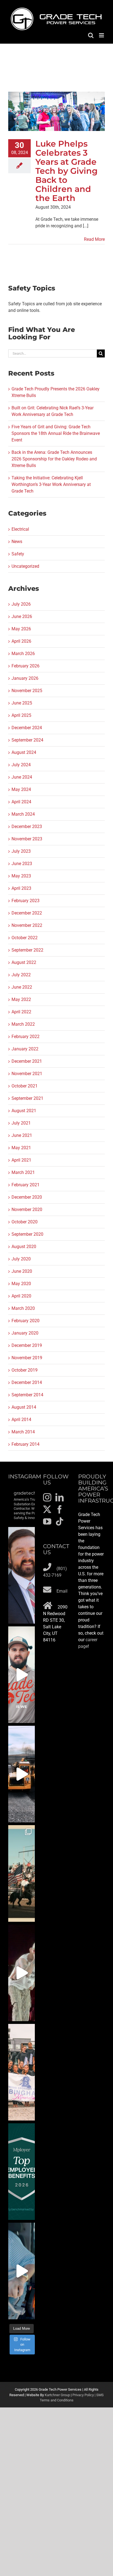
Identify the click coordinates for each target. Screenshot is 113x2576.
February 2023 (26, 901)
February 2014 (26, 1444)
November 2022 (27, 925)
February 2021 (26, 1185)
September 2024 (27, 740)
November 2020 (27, 1209)
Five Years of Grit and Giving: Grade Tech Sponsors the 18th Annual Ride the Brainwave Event (56, 433)
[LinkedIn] (60, 1497)
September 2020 (27, 1234)
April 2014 (21, 1420)
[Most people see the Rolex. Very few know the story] (22, 2271)
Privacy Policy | (84, 2395)
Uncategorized (25, 566)
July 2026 (21, 604)
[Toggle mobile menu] (102, 35)
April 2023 (21, 888)
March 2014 (23, 1432)
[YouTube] (47, 1521)
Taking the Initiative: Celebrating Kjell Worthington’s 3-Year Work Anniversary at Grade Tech (51, 484)
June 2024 (22, 777)
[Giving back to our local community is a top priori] (22, 2072)
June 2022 (22, 987)
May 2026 (21, 629)
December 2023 (27, 826)
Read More (94, 239)
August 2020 (24, 1247)
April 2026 (21, 641)
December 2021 (27, 1061)
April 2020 (21, 1296)
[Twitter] (47, 1509)
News (17, 542)
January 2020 (25, 1333)
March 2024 (23, 814)
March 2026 (23, 654)
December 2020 (27, 1197)
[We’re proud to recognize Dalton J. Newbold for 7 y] (22, 1575)
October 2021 (25, 1086)
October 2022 (25, 938)
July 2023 (21, 851)
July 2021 (21, 1123)
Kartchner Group (57, 2395)
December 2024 (27, 728)
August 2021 (24, 1111)
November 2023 (27, 839)
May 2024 (21, 789)
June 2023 (22, 864)
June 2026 (22, 616)
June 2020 (22, 1271)
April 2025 (21, 715)
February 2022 (26, 1037)
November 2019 (27, 1358)
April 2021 (21, 1160)
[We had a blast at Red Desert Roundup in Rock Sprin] (22, 1873)
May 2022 (21, 999)
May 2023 (21, 876)
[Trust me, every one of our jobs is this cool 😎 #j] (22, 1774)
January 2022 (25, 1049)
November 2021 (27, 1074)
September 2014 (27, 1395)
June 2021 (22, 1135)
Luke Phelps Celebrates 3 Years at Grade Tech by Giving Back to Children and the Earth (67, 171)
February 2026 (26, 666)
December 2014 (27, 1382)
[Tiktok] (60, 1521)
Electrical (20, 529)
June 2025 (22, 703)
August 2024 (24, 752)
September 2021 (27, 1098)
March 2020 (23, 1308)
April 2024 (21, 802)
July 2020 (21, 1259)
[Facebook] (60, 1509)
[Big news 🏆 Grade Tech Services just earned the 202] (22, 2172)
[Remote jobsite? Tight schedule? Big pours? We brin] (22, 1675)
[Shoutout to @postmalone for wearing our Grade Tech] (22, 1973)
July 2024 (21, 765)
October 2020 (25, 1222)
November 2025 (27, 691)
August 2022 (24, 962)
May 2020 (21, 1284)
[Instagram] (47, 1497)
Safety (18, 554)
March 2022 (23, 1024)
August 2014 (24, 1407)
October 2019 (25, 1370)
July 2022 (21, 975)
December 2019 (27, 1345)
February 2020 (26, 1321)
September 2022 (27, 950)
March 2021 (23, 1172)
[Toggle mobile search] (91, 35)
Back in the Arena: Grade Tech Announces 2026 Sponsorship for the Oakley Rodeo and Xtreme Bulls (54, 459)
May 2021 (21, 1148)
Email (62, 1591)
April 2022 (21, 1012)
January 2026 (25, 678)
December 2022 (27, 913)
